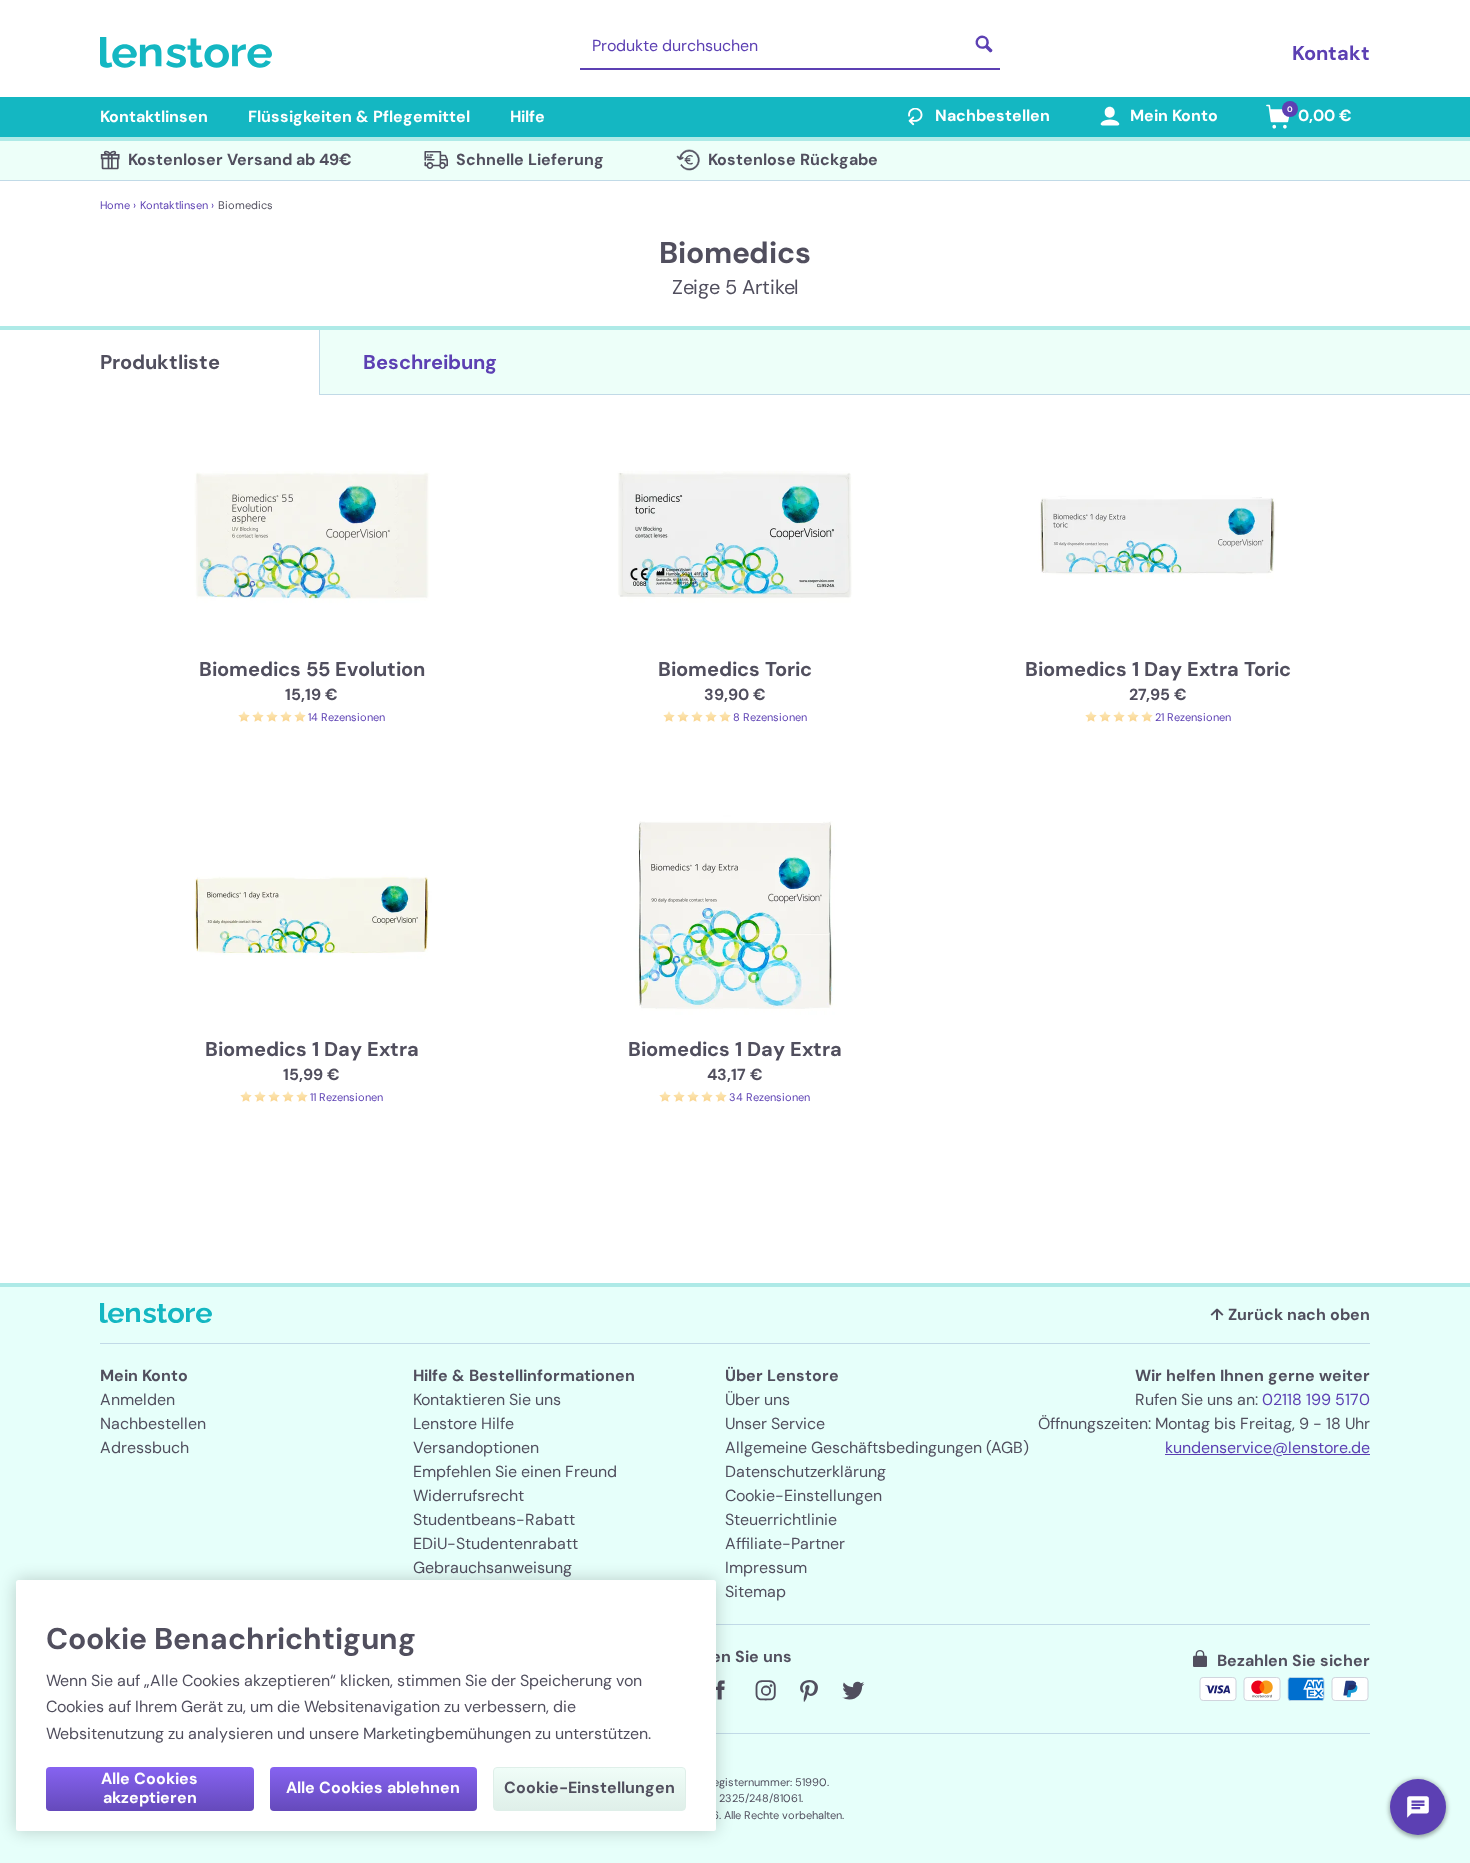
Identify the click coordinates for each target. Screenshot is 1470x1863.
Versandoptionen (476, 1447)
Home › (118, 205)
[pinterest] (809, 1691)
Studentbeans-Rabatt (494, 1519)
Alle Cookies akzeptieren (149, 1788)
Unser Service (775, 1423)
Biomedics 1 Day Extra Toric (1158, 669)
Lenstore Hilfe (463, 1423)
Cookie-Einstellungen (803, 1495)
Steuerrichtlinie (781, 1519)
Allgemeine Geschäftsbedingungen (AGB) (877, 1447)
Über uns (757, 1399)
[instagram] (765, 1691)
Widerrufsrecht (468, 1495)
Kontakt (1331, 53)
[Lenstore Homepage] (190, 53)
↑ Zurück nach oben (1290, 1314)
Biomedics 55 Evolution (312, 669)
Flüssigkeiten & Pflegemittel (359, 116)
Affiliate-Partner (785, 1543)
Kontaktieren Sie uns (487, 1399)
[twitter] (853, 1691)
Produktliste (160, 362)
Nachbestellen (992, 115)
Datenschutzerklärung (805, 1471)
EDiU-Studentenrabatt (495, 1543)
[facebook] (721, 1691)
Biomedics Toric (735, 669)
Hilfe (527, 116)
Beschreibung (430, 362)
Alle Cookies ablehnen (373, 1787)
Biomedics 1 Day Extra (312, 1049)
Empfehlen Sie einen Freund (515, 1471)
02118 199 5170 (1316, 1399)
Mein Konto (1174, 115)
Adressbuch (144, 1447)
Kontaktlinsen (154, 116)
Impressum (766, 1567)
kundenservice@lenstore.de (1267, 1447)
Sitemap (755, 1591)
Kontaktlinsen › (177, 205)
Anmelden (137, 1399)
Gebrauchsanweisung (492, 1567)
